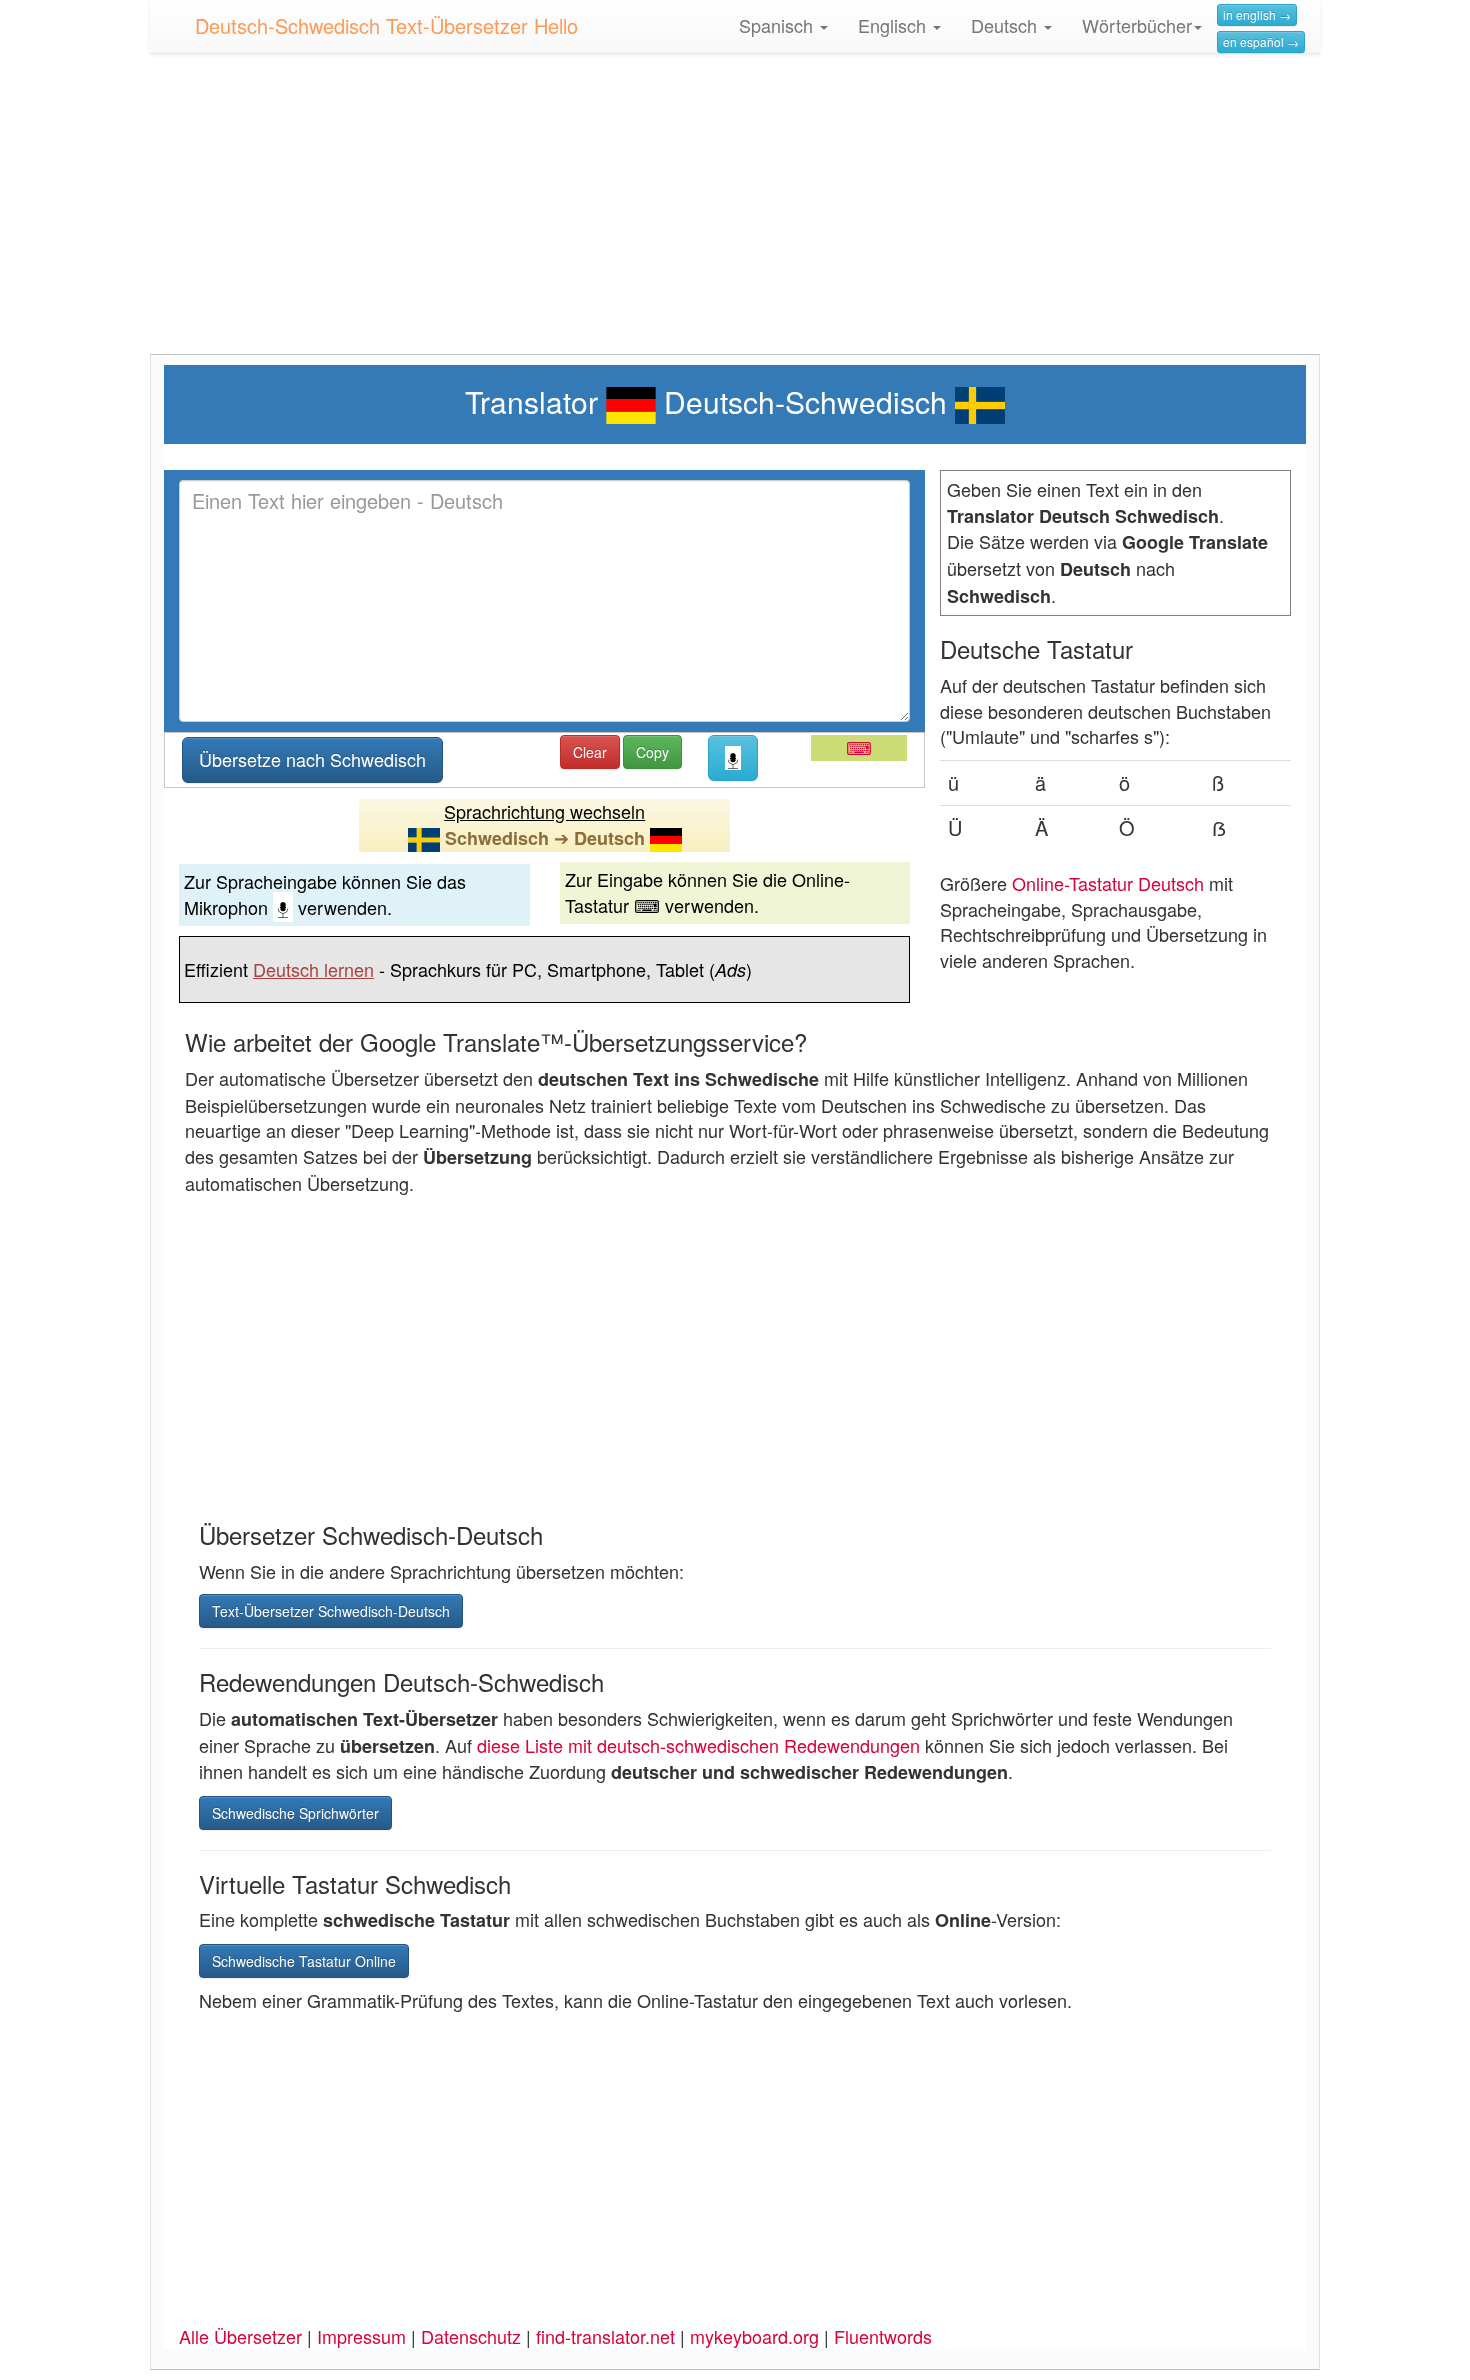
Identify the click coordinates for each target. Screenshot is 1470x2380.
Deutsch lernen (313, 969)
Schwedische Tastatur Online (304, 1961)
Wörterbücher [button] (1137, 25)
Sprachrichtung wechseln (544, 811)
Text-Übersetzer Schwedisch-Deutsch (331, 1611)
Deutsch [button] (1006, 25)
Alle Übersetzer (240, 2336)
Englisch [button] (894, 25)
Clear (590, 752)
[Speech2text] (733, 758)
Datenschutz (471, 2336)
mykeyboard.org (754, 2336)
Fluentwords (883, 2336)
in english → (1257, 14)
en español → (1261, 41)
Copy (652, 752)
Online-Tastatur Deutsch (1108, 883)
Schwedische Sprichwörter (295, 1813)
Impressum (361, 2336)
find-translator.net (605, 2336)
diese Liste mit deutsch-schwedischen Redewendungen (698, 1745)
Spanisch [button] (778, 25)
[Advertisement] (735, 214)
